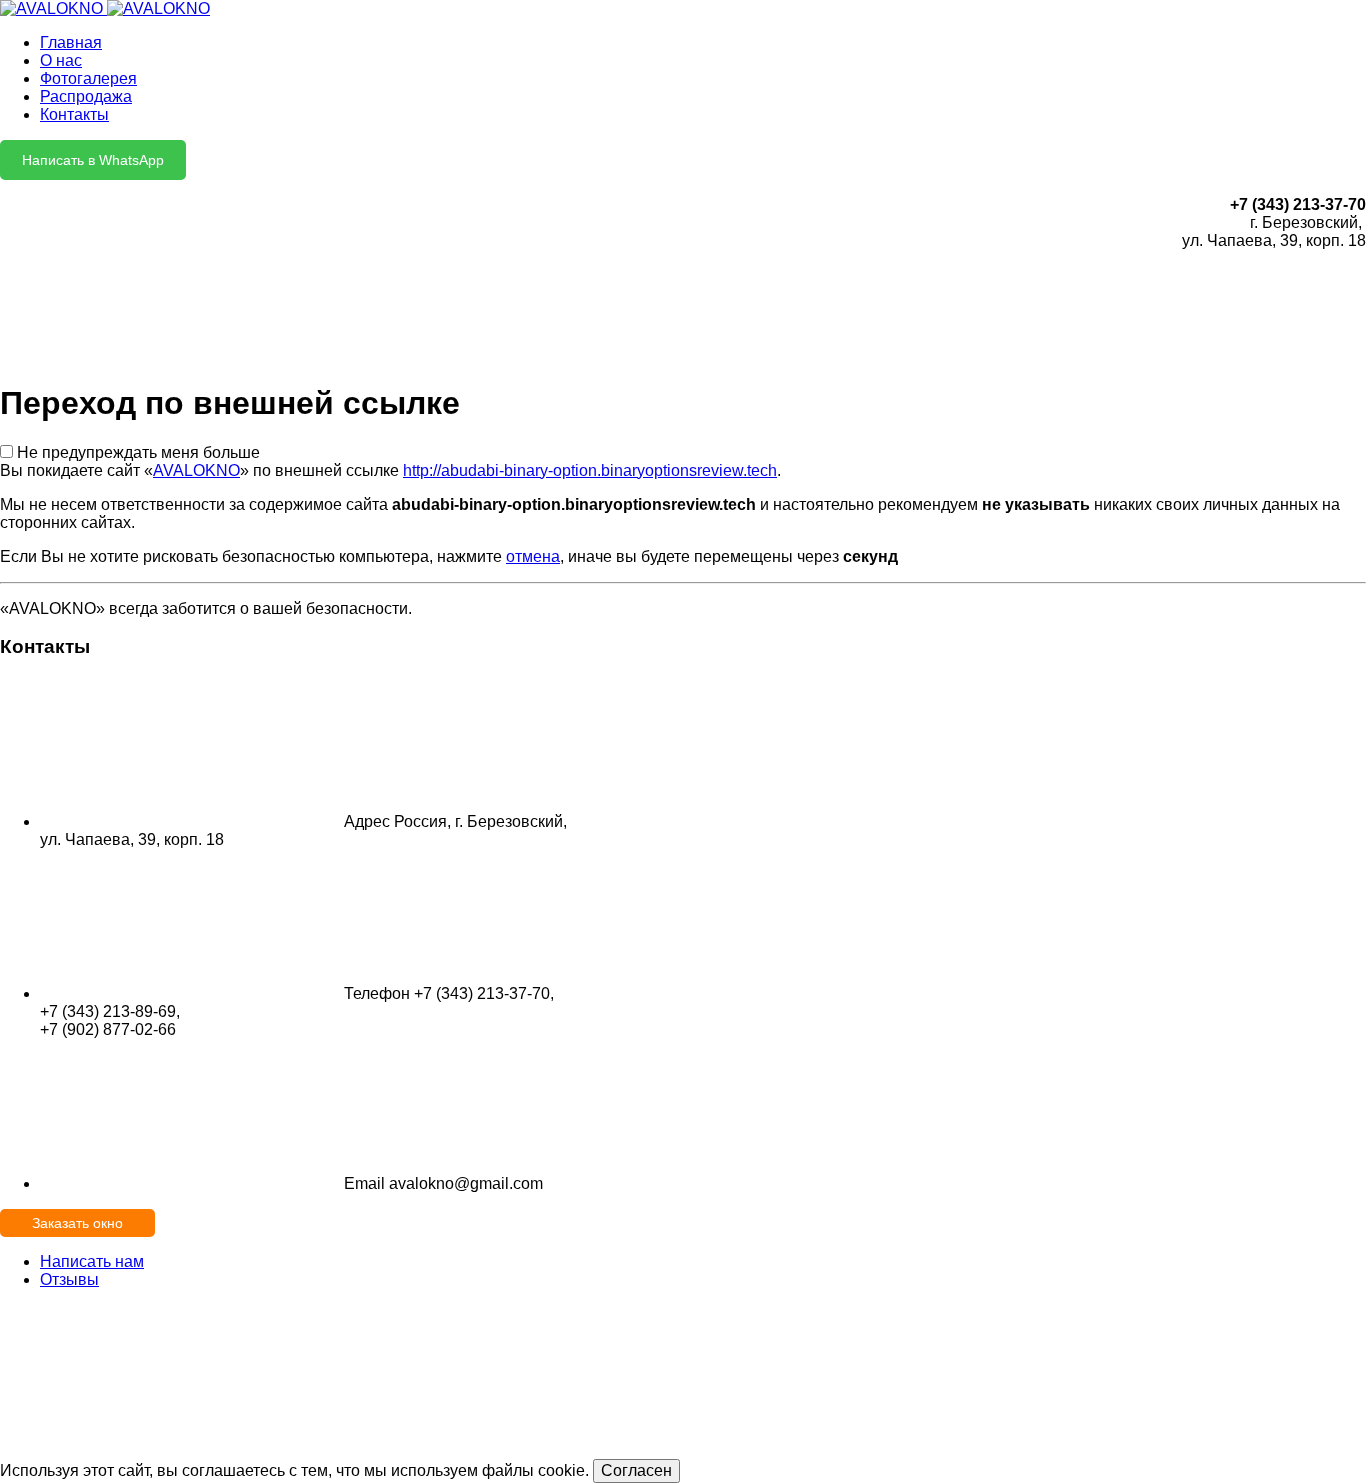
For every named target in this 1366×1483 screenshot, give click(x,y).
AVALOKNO (196, 470)
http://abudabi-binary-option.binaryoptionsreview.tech (590, 470)
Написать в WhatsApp (93, 160)
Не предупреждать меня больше (138, 452)
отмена (533, 556)
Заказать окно (77, 1223)
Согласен (636, 1470)
